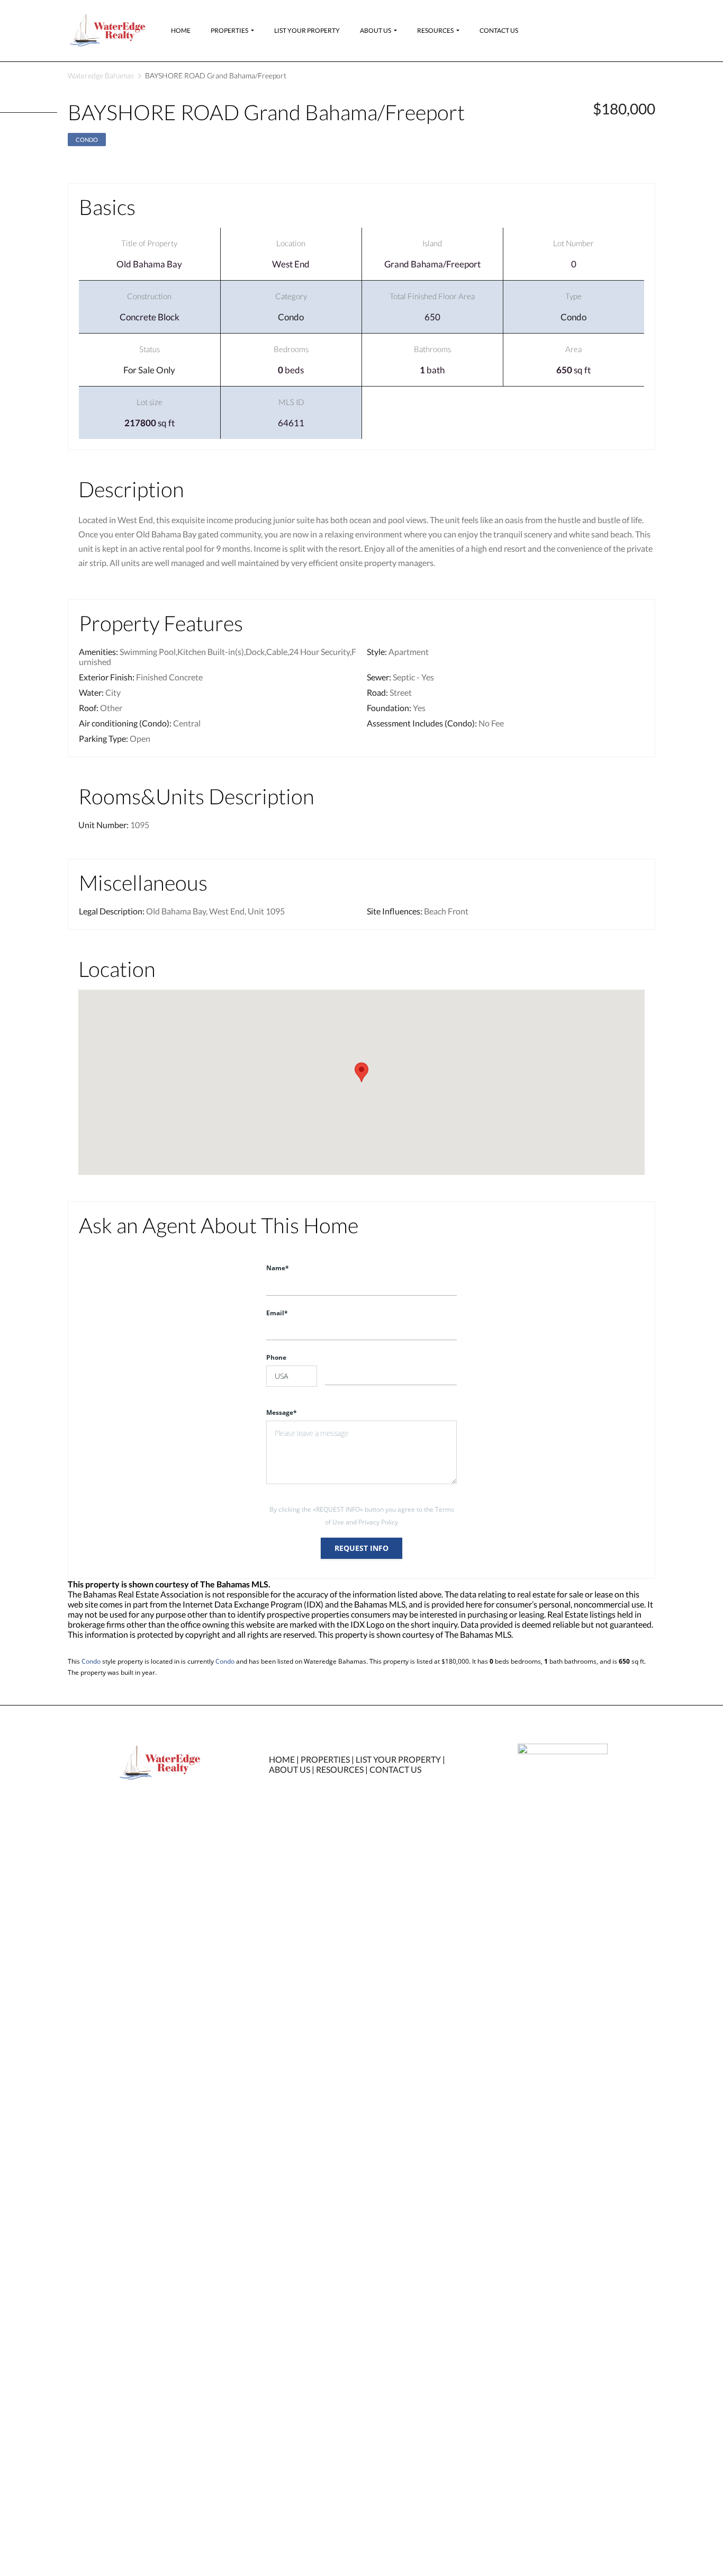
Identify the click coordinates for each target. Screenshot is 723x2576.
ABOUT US (290, 1769)
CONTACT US (395, 1769)
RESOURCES (340, 1769)
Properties (229, 30)
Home (181, 30)
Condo (87, 140)
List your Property (307, 30)
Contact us (499, 30)
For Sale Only (149, 370)
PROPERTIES (325, 1759)
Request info (361, 1548)
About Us (376, 30)
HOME (282, 1759)
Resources (435, 30)
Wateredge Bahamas (101, 75)
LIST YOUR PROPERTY (398, 1759)
